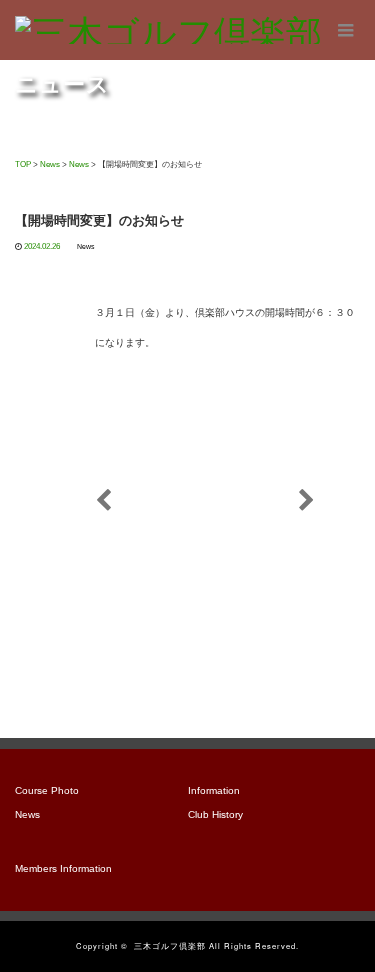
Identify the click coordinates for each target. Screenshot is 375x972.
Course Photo (47, 790)
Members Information (63, 868)
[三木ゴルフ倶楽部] (168, 30)
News (86, 246)
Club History (215, 814)
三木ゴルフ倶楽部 (170, 945)
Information (214, 790)
